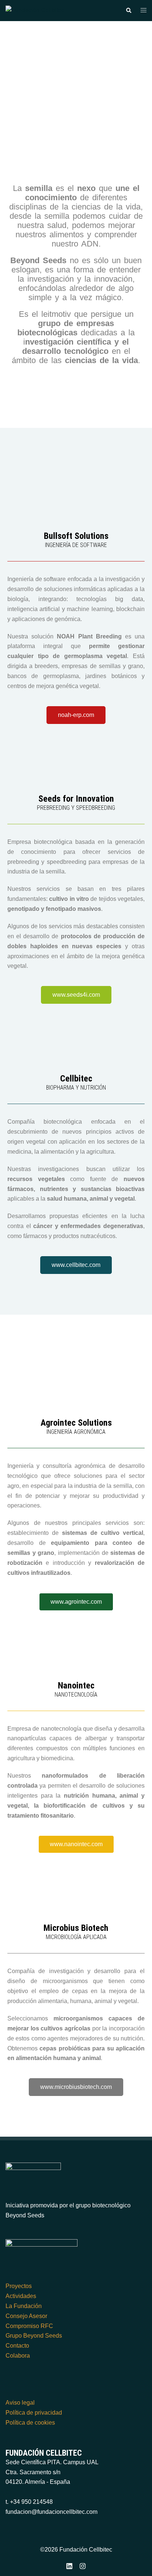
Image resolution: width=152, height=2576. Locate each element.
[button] (128, 10)
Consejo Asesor (26, 2316)
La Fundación (24, 2306)
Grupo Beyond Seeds (34, 2336)
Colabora (18, 2356)
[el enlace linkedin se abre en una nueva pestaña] (69, 2565)
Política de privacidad (34, 2413)
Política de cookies (30, 2423)
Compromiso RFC (29, 2326)
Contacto (17, 2346)
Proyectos (19, 2286)
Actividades (21, 2296)
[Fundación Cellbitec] (35, 10)
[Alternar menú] (144, 11)
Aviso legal (20, 2403)
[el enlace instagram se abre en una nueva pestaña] (83, 2565)
